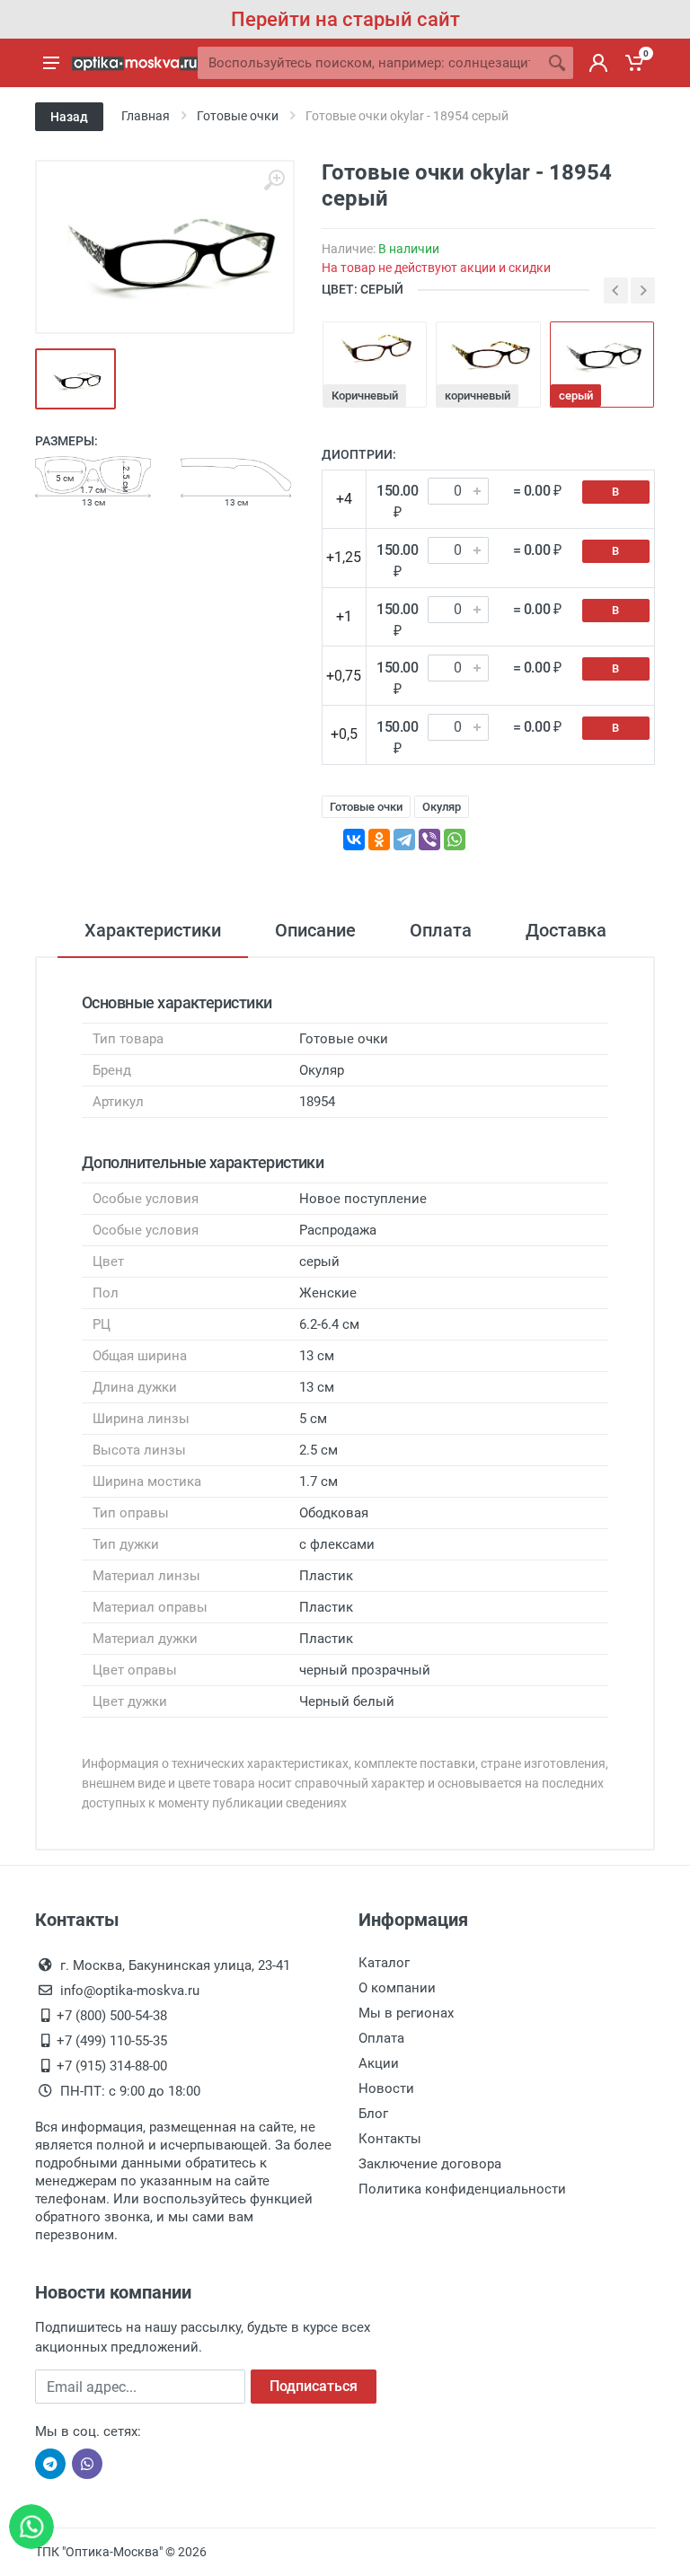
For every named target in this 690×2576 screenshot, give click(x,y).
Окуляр (442, 807)
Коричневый (365, 396)
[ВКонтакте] (354, 840)
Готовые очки (366, 807)
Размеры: (66, 441)
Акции (379, 2063)
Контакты (390, 2139)
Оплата (441, 930)
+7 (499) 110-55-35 (112, 2041)
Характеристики (153, 930)
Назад (69, 117)
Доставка (566, 930)
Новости (386, 2088)
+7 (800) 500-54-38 (112, 2016)
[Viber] (429, 840)
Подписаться (314, 2386)
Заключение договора (430, 2164)
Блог (373, 2114)
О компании (397, 1988)
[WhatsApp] (455, 840)
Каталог (384, 1963)
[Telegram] (404, 840)
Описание (315, 930)
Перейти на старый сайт (345, 19)
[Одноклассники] (379, 840)
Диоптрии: (359, 454)
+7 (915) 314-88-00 (112, 2066)
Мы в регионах (406, 2013)
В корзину (615, 494)
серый (576, 396)
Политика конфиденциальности (462, 2189)
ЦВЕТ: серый (363, 289)
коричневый (478, 396)
